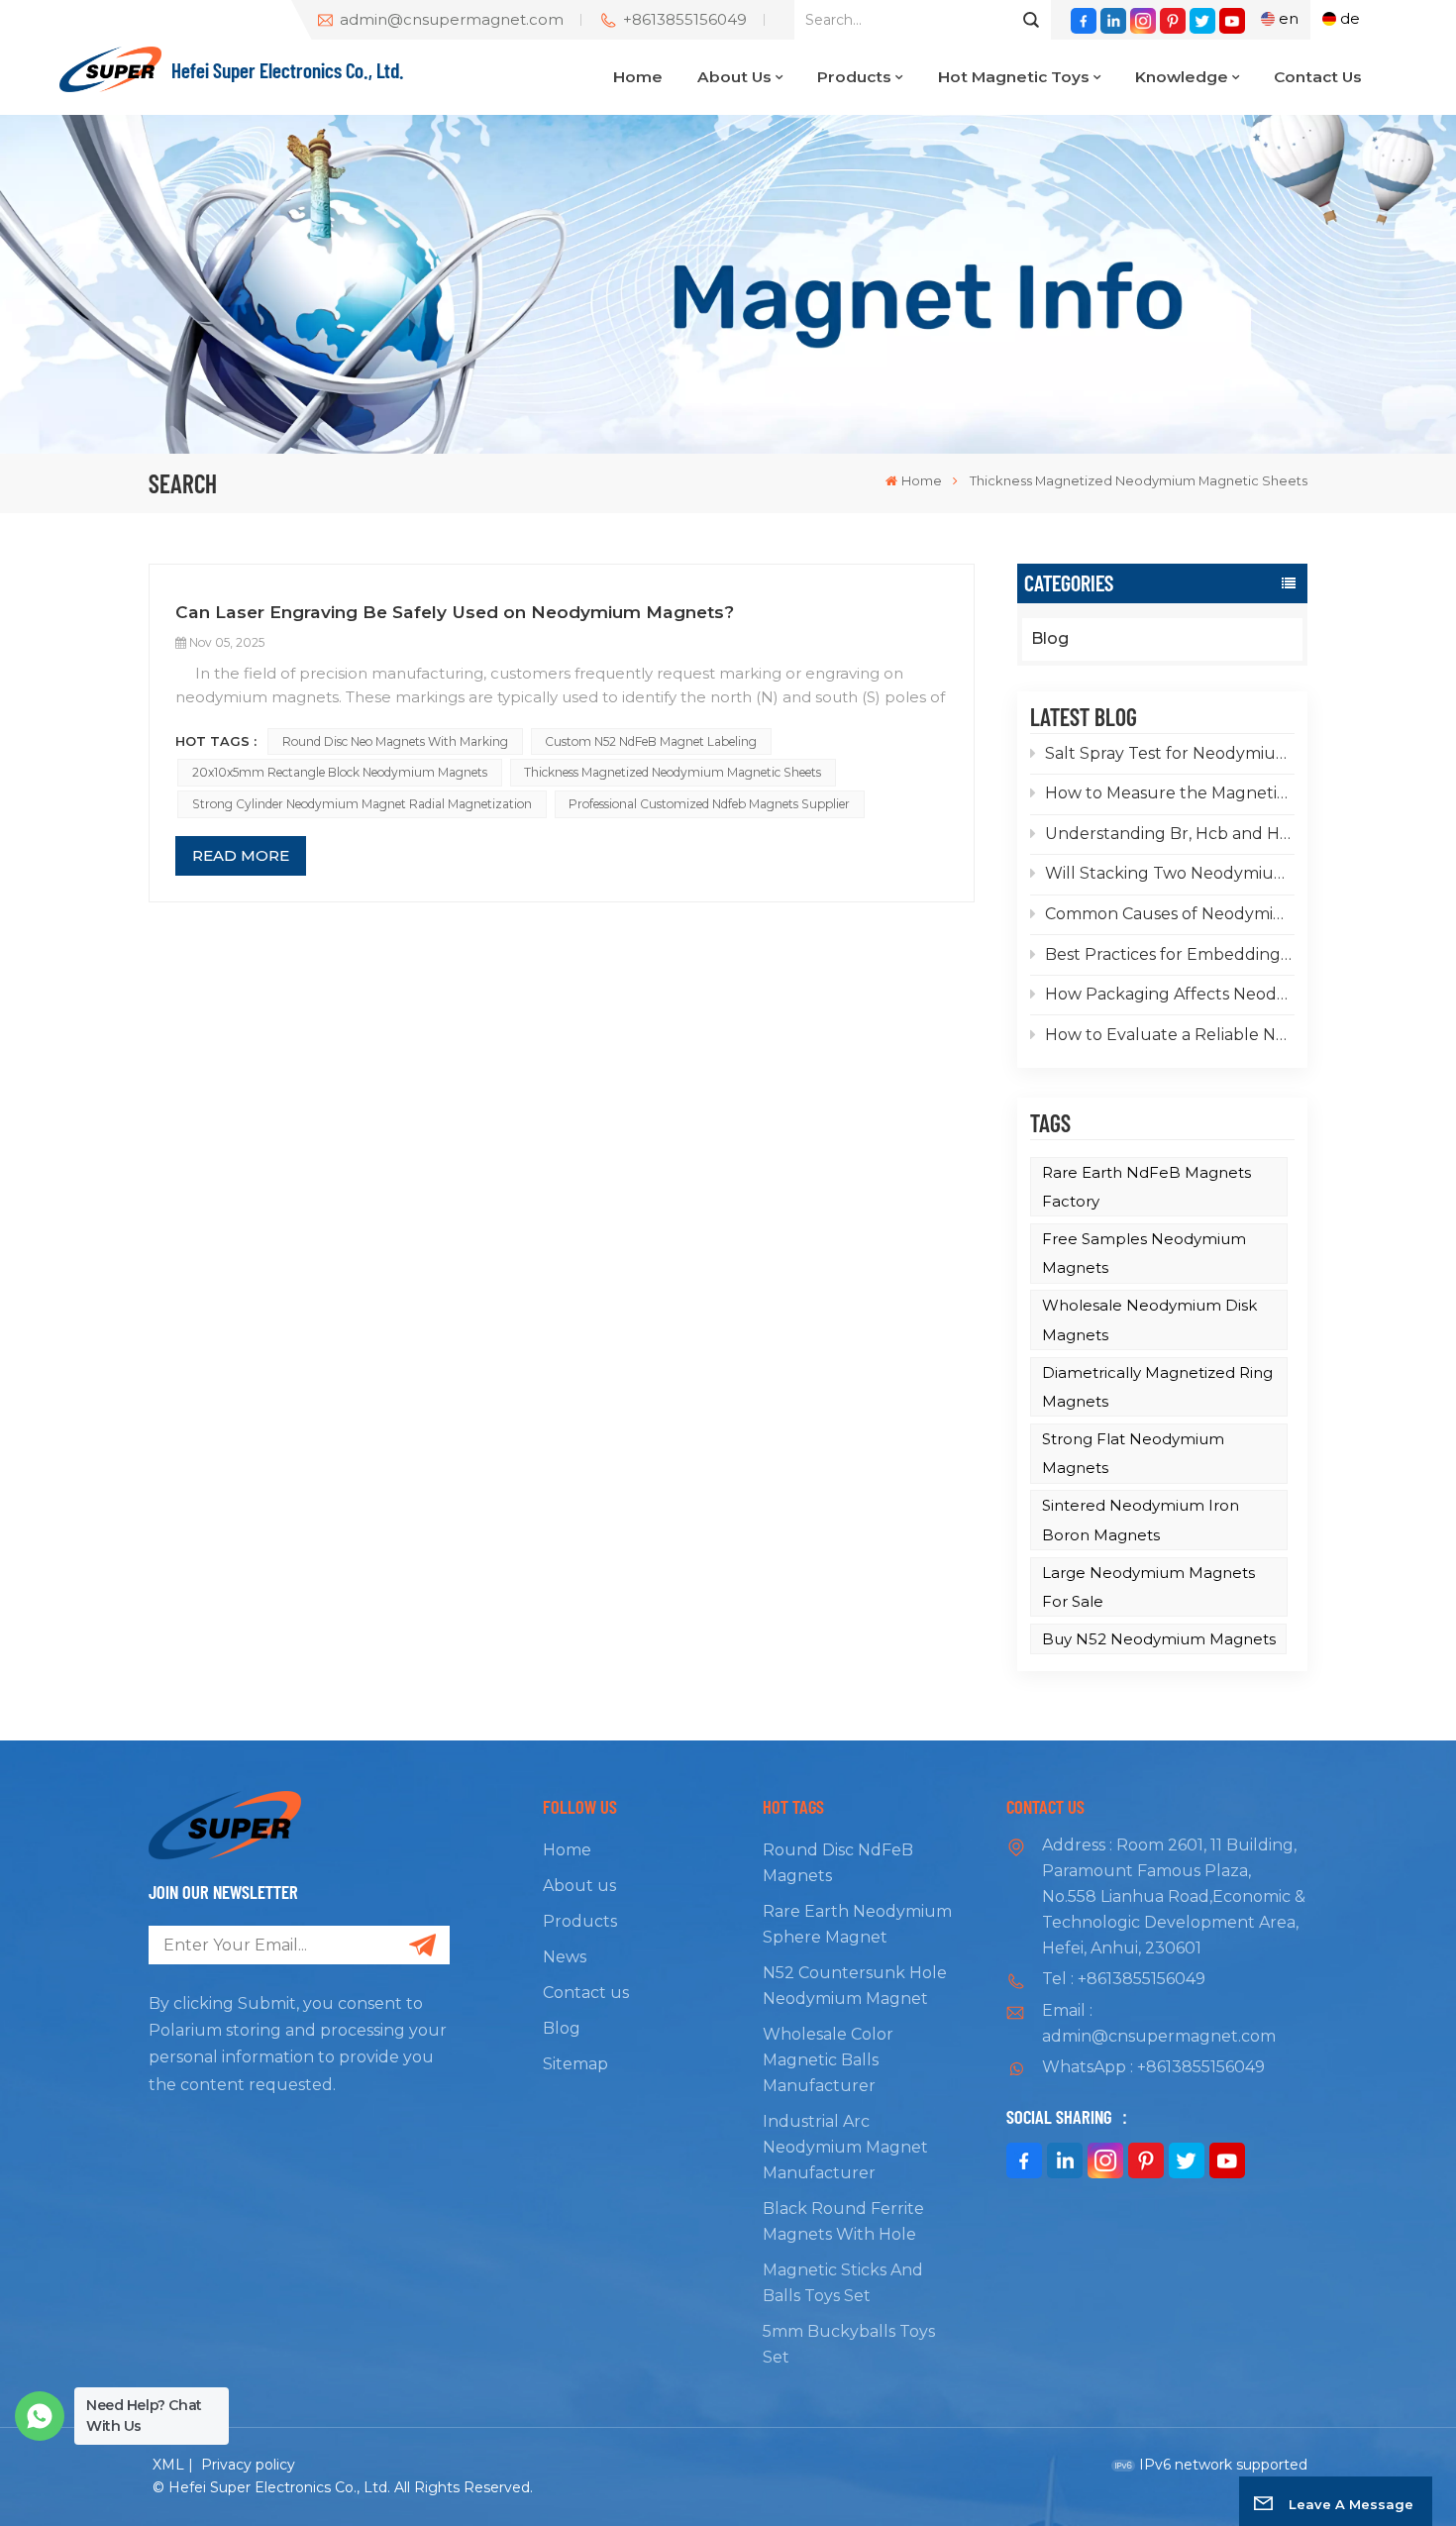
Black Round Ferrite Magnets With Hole (843, 2221)
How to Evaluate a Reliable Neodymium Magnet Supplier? (1170, 1035)
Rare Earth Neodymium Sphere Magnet (857, 1924)
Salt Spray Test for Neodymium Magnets (1170, 753)
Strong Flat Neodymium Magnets (1133, 1453)
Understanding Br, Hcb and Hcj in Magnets (1170, 834)
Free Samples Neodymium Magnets (1144, 1253)
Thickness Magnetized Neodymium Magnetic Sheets (673, 772)
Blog (1050, 638)
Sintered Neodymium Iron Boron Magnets (1141, 1520)
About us (734, 77)
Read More (241, 855)
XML (168, 2465)
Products (854, 77)
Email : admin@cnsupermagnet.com (1159, 2023)
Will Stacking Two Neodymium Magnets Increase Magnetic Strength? (1170, 873)
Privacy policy (248, 2465)
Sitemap (575, 2064)
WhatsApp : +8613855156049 (1153, 2067)
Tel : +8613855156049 (1124, 1979)
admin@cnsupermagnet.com (452, 20)
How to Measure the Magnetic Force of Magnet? (1170, 793)
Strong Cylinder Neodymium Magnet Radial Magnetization (362, 804)
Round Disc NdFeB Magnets (838, 1863)
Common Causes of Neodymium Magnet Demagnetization (1170, 914)
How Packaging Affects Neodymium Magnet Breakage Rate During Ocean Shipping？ (1170, 994)
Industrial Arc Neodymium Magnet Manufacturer (845, 2147)
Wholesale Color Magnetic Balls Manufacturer (828, 2060)
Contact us (1318, 77)
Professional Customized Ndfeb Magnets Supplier (709, 804)
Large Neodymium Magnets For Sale (1148, 1587)
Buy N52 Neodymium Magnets (1159, 1639)
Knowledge (1182, 77)
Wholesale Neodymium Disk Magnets (1149, 1319)
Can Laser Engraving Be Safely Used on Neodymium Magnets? (455, 612)
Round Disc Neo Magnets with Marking (395, 741)
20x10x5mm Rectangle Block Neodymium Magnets (340, 772)
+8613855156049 (685, 20)
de (1350, 18)
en (1289, 18)
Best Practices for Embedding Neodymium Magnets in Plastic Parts (1170, 954)
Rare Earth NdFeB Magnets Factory (1146, 1187)
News (565, 1957)
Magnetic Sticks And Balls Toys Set (843, 2283)
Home (638, 77)
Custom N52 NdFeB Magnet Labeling (651, 741)
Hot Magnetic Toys (1014, 77)
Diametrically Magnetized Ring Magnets (1157, 1387)
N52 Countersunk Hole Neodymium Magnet (855, 1986)
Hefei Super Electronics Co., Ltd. (288, 69)
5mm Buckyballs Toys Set (849, 2344)
